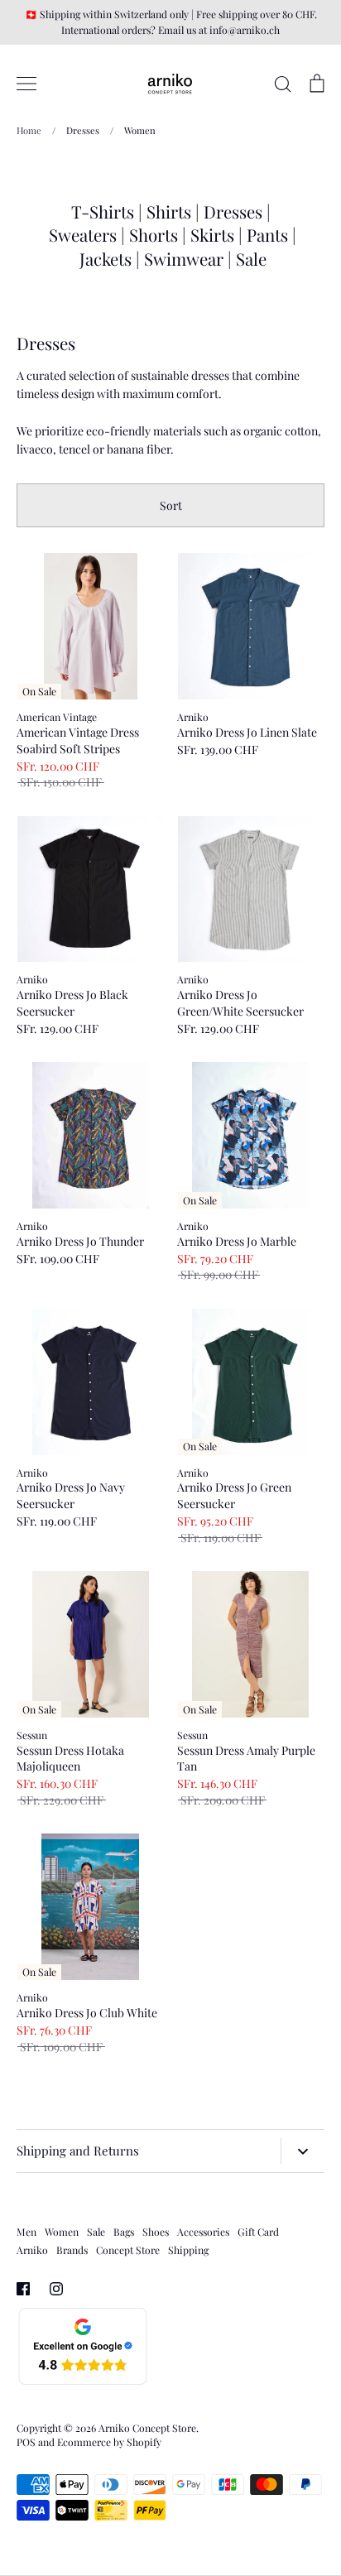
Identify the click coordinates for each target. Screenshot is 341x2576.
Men (26, 2232)
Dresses (233, 211)
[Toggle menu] (26, 84)
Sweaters (83, 235)
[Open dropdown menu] (303, 2151)
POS (26, 2442)
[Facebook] (23, 2289)
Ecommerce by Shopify (109, 2442)
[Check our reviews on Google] (83, 2382)
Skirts (212, 235)
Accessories (203, 2232)
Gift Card (258, 2232)
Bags (124, 2232)
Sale (251, 259)
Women (62, 2232)
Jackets (106, 259)
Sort (171, 505)
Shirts (169, 211)
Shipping (188, 2250)
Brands (72, 2250)
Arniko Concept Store (147, 2428)
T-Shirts (103, 211)
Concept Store (128, 2250)
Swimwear (186, 259)
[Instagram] (56, 2289)
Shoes (156, 2232)
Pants (267, 235)
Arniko (32, 2250)
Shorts (154, 235)
